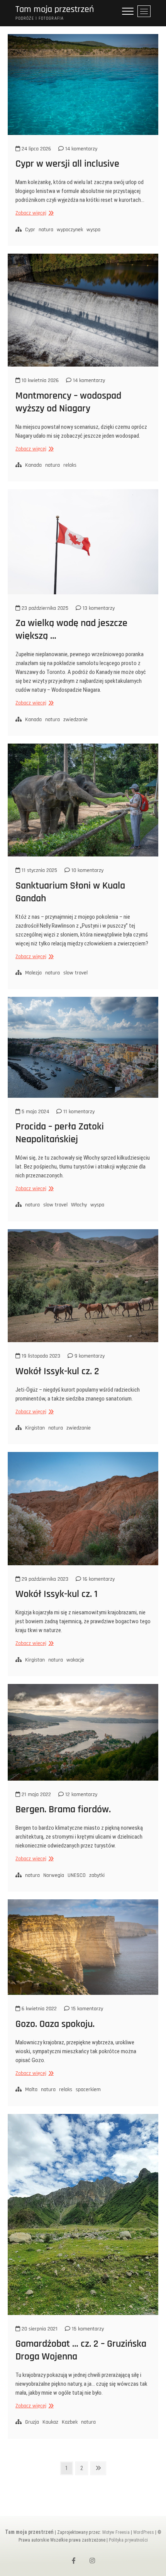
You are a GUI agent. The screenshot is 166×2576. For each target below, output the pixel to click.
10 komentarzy (87, 870)
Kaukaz (50, 2422)
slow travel (75, 973)
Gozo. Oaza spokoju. (55, 2024)
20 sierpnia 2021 (39, 2329)
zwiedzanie (75, 720)
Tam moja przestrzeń (55, 9)
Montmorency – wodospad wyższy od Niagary (68, 402)
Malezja (33, 973)
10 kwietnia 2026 (39, 380)
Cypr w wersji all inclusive (67, 164)
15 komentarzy (86, 2009)
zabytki (97, 1875)
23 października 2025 (44, 608)
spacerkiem (88, 2090)
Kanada (33, 465)
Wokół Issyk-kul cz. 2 (57, 1371)
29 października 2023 (44, 1579)
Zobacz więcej (34, 213)
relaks (70, 465)
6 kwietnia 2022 (38, 2009)
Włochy (79, 1205)
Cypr (30, 230)
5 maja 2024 (35, 1112)
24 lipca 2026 (36, 149)
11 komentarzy (78, 1112)
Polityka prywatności (128, 2540)
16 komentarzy (98, 1579)
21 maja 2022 (36, 1795)
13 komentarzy (98, 608)
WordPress (144, 2532)
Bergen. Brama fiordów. (63, 1809)
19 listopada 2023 (40, 1356)
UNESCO (77, 1875)
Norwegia (54, 1875)
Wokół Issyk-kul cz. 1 (57, 1594)
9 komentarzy (89, 1356)
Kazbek (70, 2422)
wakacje (75, 1660)
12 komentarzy (80, 1795)
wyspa (93, 230)
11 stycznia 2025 (39, 870)
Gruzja (32, 2422)
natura (46, 230)
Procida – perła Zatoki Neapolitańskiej (60, 1133)
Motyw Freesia (116, 2532)
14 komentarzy (80, 149)
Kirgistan (35, 1428)
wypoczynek (70, 230)
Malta (31, 2090)
